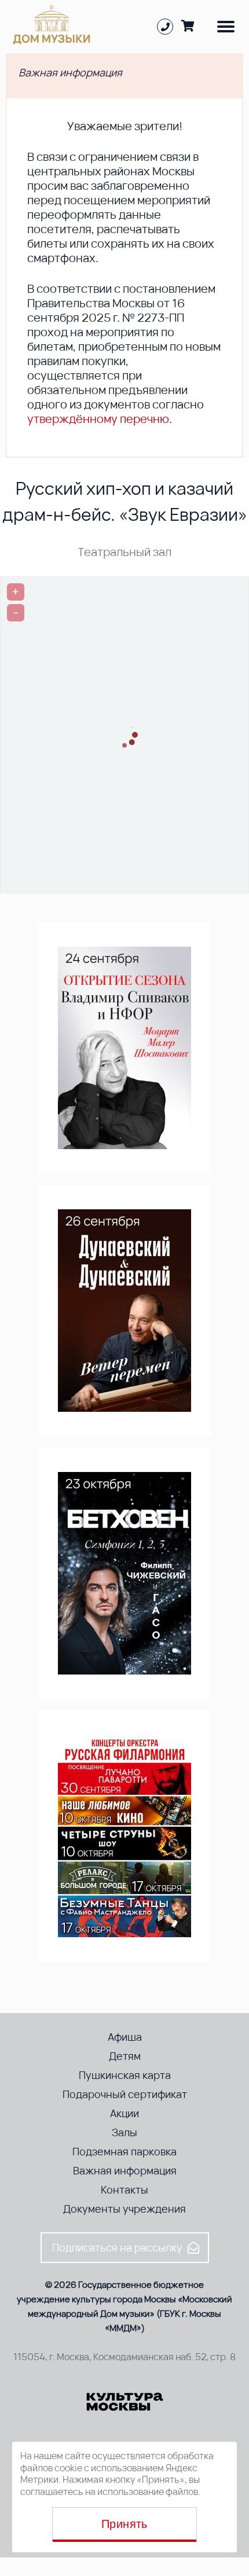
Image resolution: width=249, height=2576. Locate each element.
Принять (124, 2524)
